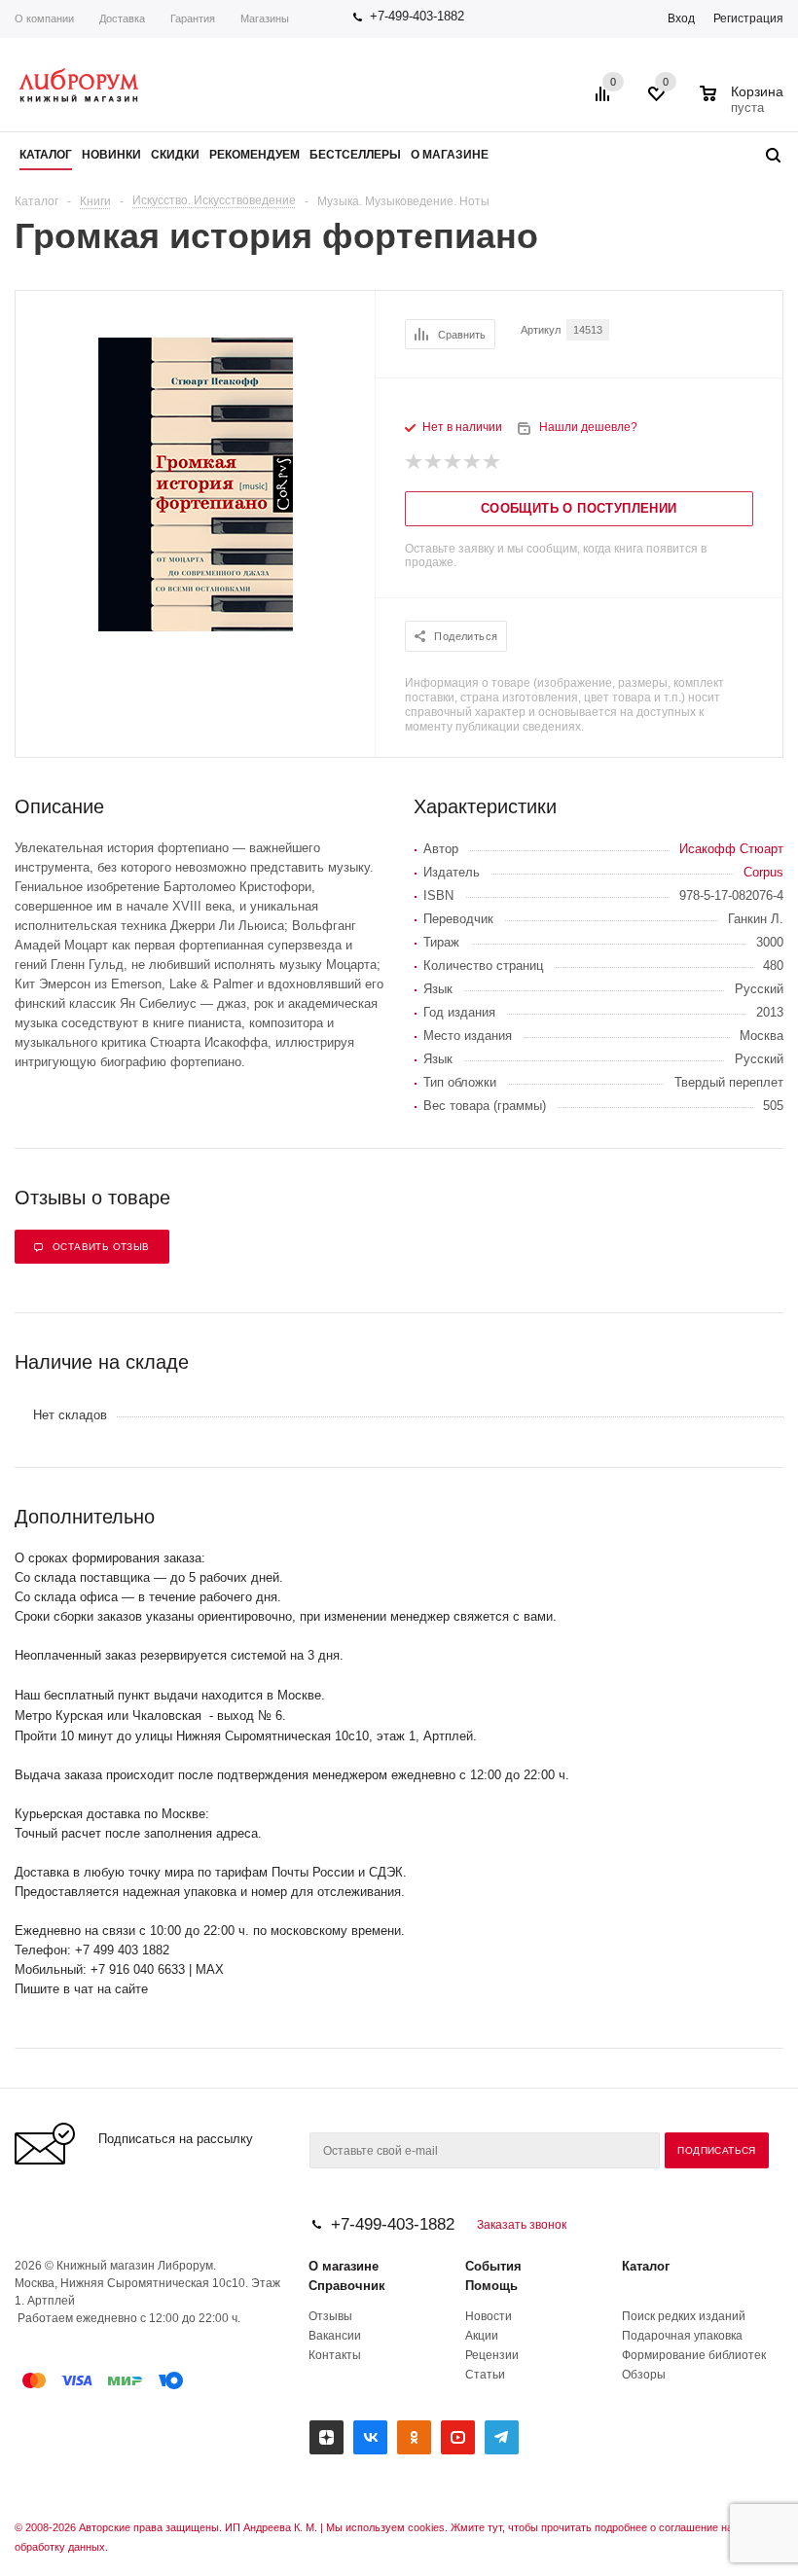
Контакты (335, 2355)
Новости (489, 2316)
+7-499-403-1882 (417, 16)
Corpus (763, 872)
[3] (453, 462)
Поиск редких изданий (684, 2316)
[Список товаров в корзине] (744, 105)
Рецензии (492, 2355)
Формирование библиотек (694, 2355)
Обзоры (644, 2375)
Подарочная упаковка (682, 2336)
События (493, 2266)
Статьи (485, 2375)
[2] (434, 462)
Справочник (347, 2286)
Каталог (646, 2266)
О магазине (344, 2266)
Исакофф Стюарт (731, 849)
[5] (492, 462)
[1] (415, 462)
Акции (482, 2336)
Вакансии (335, 2336)
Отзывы (330, 2316)
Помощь (491, 2286)
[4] (473, 462)
